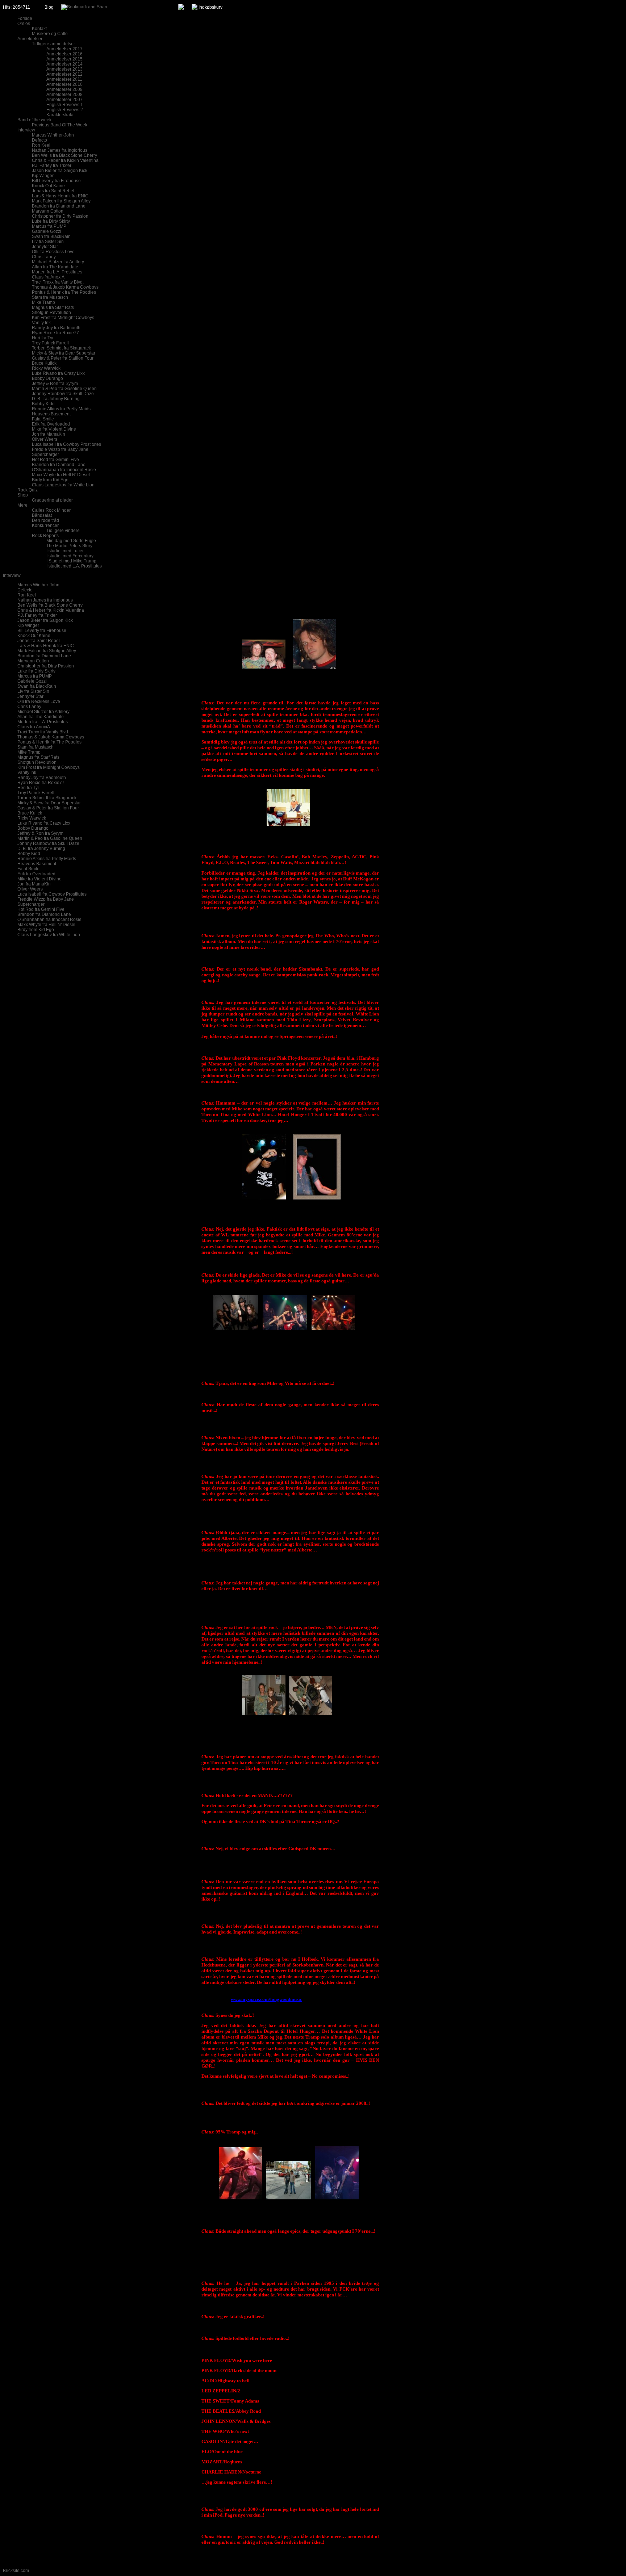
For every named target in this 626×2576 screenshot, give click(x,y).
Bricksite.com (16, 2571)
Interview (12, 575)
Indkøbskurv (210, 7)
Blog (49, 7)
